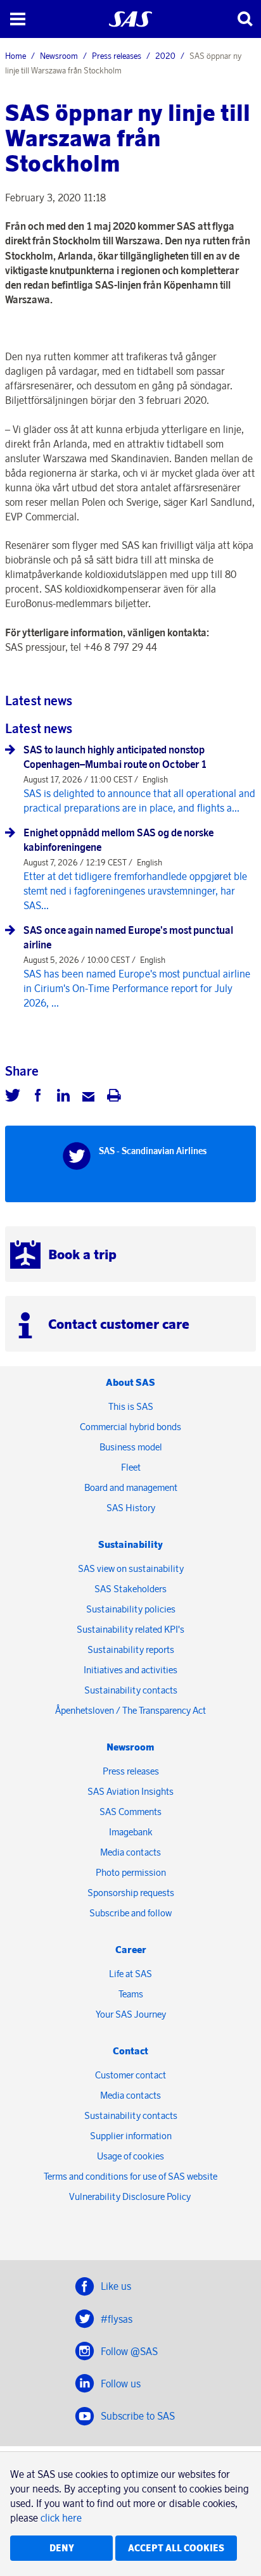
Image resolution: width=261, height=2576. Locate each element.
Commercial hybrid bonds (130, 1427)
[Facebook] (38, 1097)
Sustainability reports (131, 1649)
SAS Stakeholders (130, 1589)
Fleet (131, 1467)
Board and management (131, 1487)
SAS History (131, 1508)
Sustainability (130, 1544)
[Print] (114, 1097)
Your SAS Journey (131, 2014)
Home (16, 56)
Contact (130, 2051)
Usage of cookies (130, 2156)
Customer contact (130, 2075)
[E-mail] (89, 1097)
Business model (131, 1447)
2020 (165, 56)
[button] (17, 19)
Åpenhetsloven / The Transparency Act (130, 1710)
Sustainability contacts (131, 1690)
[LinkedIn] (63, 1097)
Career (131, 1950)
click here (61, 2518)
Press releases (117, 56)
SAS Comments (130, 1812)
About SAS (130, 1382)
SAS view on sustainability (131, 1568)
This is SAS (131, 1406)
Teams (131, 1994)
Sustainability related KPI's (130, 1629)
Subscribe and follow (130, 1913)
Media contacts (130, 1852)
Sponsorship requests (131, 1893)
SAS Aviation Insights (130, 1791)
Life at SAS (130, 1974)
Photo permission (131, 1872)
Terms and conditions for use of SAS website (130, 2176)
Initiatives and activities (130, 1670)
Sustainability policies (131, 1609)
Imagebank (131, 1832)
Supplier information (131, 2136)
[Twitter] (13, 1097)
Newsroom (59, 56)
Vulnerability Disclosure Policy (131, 2196)
